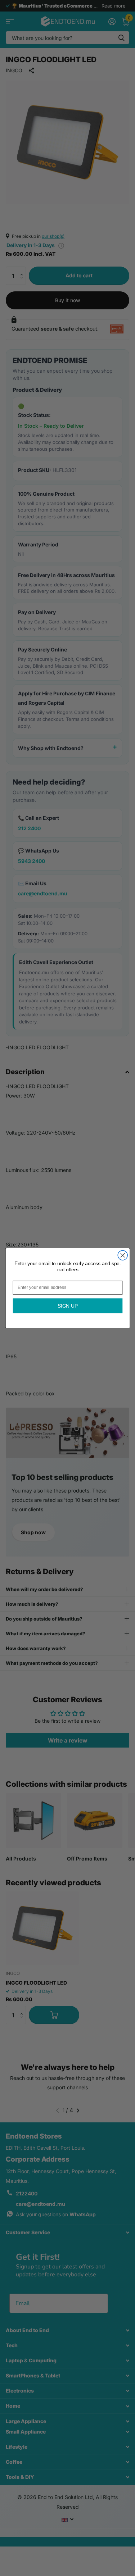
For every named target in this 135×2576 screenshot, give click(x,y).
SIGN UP (67, 1306)
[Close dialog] (123, 1255)
